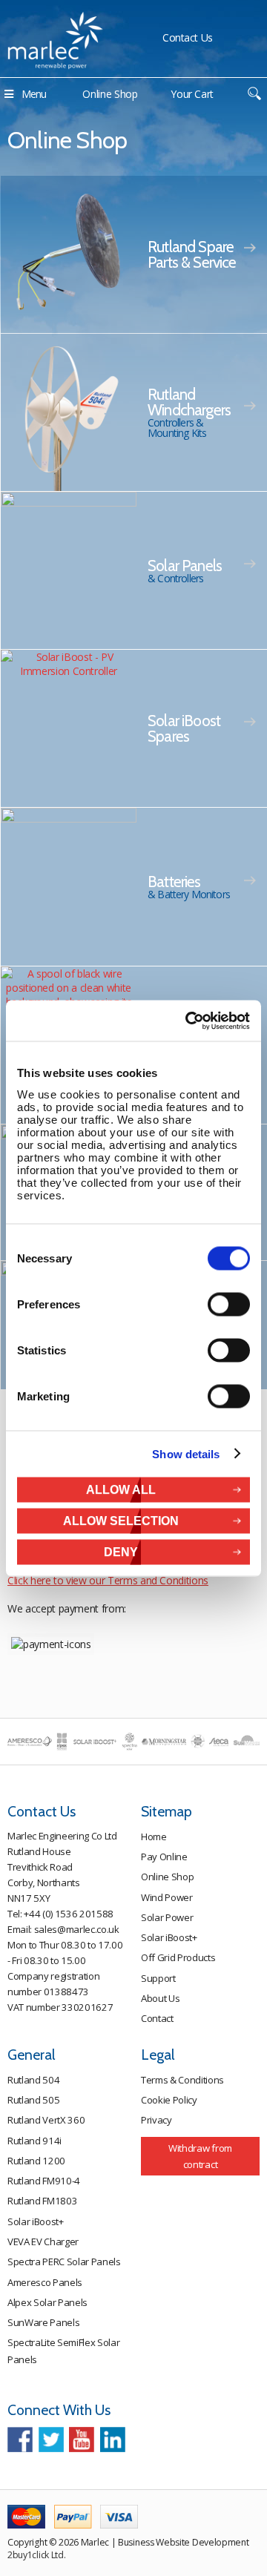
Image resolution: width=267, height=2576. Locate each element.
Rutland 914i (34, 2141)
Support (158, 1978)
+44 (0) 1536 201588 (69, 1914)
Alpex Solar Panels (47, 2302)
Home (154, 1837)
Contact (157, 2018)
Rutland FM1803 (42, 2201)
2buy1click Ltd (36, 2555)
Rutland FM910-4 (44, 2181)
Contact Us (188, 37)
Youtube (82, 2440)
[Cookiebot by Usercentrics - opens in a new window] (188, 1021)
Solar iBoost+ (169, 1937)
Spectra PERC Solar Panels (64, 2262)
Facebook (20, 2440)
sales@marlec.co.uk (77, 1929)
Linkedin (113, 2440)
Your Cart (192, 94)
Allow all (121, 1489)
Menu (34, 94)
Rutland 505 (33, 2100)
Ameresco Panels (45, 2282)
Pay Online (164, 1857)
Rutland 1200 (36, 2161)
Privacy (156, 2120)
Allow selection (121, 1520)
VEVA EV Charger (43, 2241)
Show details (186, 1454)
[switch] (229, 1304)
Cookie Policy (169, 2100)
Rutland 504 (33, 2080)
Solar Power (167, 1917)
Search (254, 94)
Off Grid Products (178, 1957)
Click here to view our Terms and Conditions (108, 1580)
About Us (160, 1998)
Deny (121, 1551)
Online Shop (110, 94)
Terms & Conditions (182, 2080)
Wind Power (167, 1897)
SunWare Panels (43, 2322)
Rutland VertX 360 (46, 2120)
